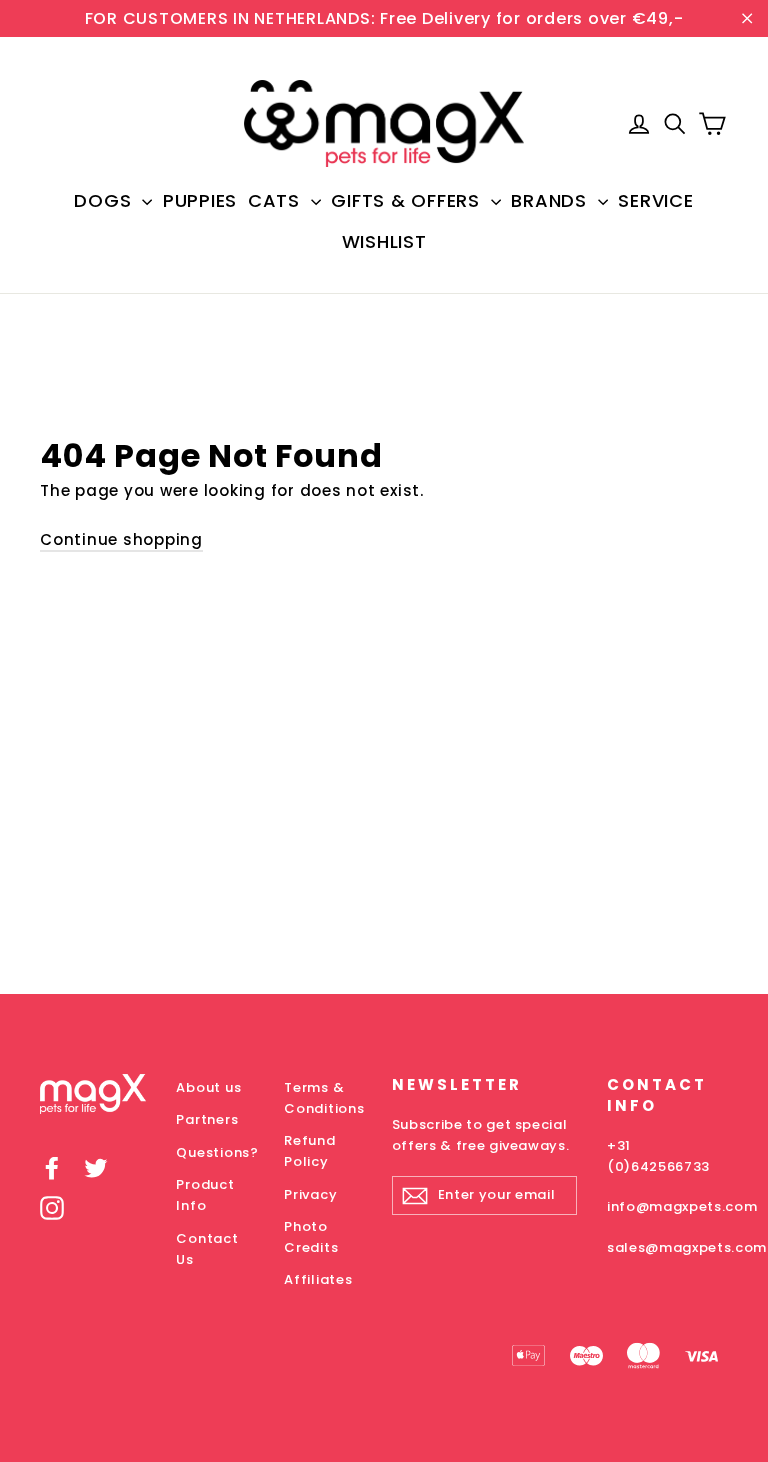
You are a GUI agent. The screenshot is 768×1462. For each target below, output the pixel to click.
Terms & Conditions (323, 1098)
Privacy (310, 1194)
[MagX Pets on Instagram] (52, 1207)
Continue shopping (121, 539)
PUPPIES (200, 200)
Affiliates (318, 1279)
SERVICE (655, 200)
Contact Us (207, 1249)
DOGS (105, 200)
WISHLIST (384, 241)
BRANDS (551, 200)
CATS (277, 200)
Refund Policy (310, 1151)
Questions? (215, 1152)
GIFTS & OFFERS (408, 200)
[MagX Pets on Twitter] (96, 1168)
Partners (207, 1119)
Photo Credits (311, 1237)
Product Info (205, 1195)
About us (208, 1087)
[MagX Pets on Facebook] (52, 1168)
